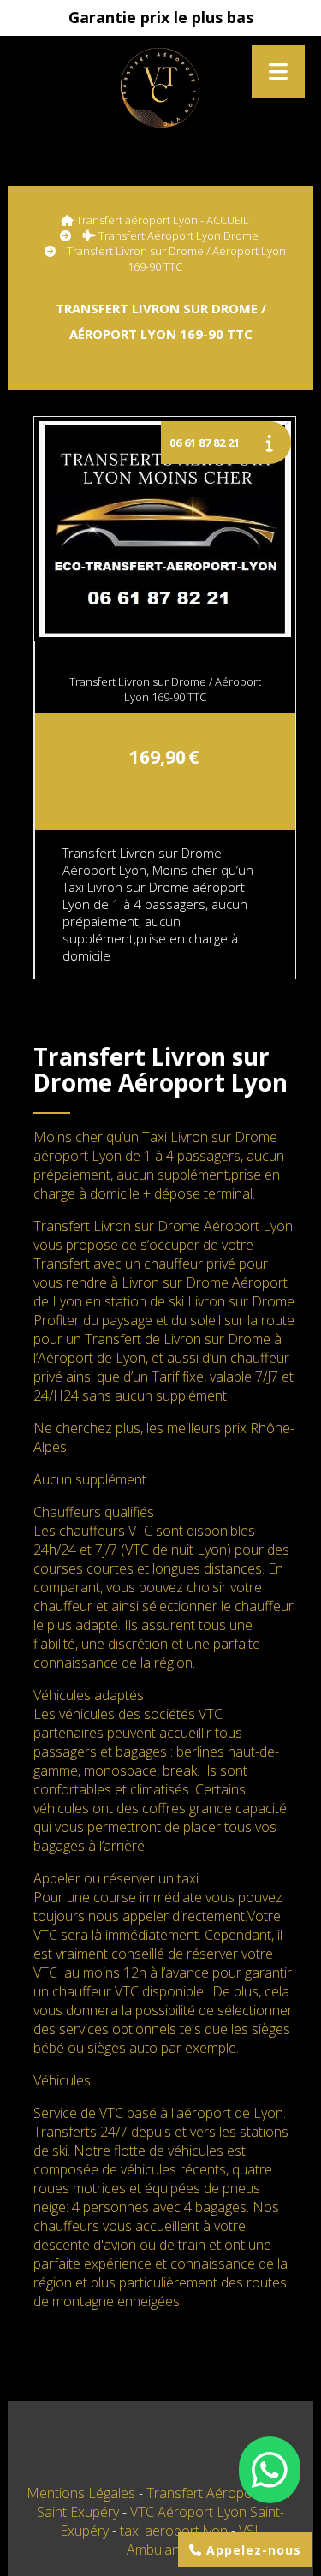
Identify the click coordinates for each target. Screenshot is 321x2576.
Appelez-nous (252, 2550)
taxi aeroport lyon (175, 2531)
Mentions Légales (81, 2493)
